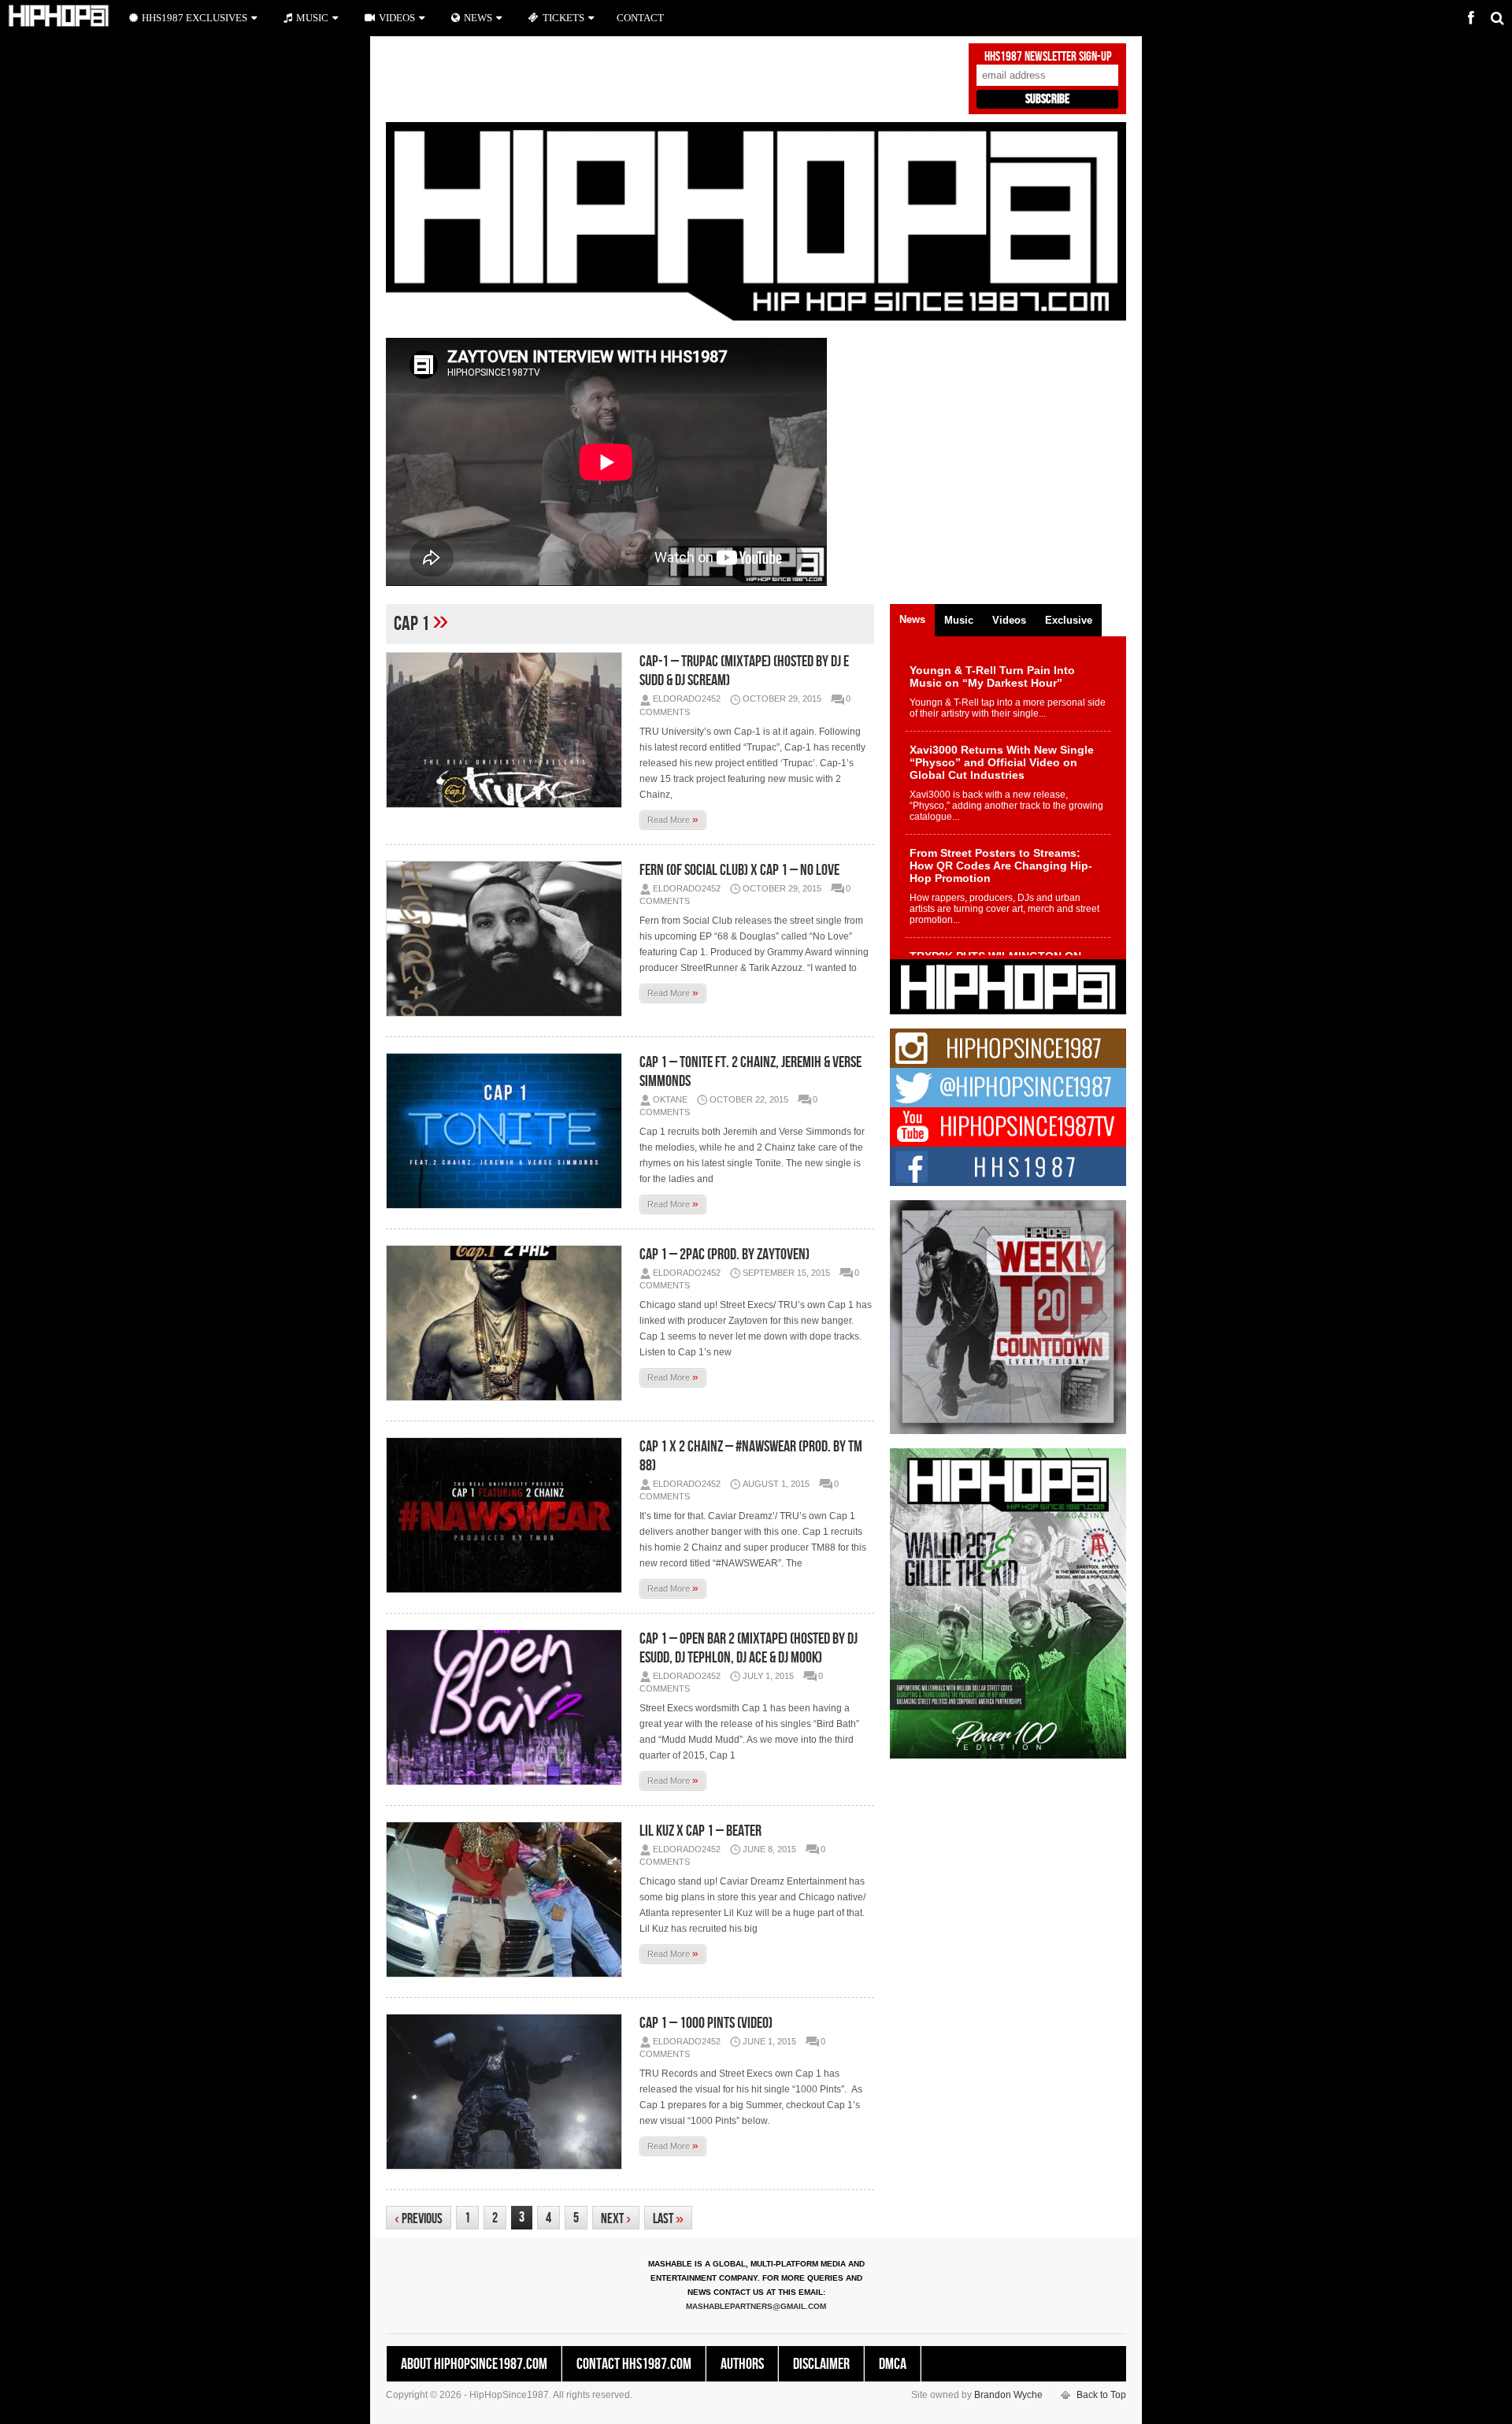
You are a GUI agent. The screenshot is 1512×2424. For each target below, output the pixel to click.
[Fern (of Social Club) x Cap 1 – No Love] (508, 939)
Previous (419, 2219)
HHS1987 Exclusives (195, 18)
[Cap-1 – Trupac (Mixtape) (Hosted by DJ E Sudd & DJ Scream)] (508, 730)
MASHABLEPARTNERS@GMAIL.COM (756, 2306)
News (478, 18)
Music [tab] (959, 620)
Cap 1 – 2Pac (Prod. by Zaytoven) (724, 1255)
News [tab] (912, 619)
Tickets (563, 18)
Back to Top (1101, 2395)
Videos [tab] (1009, 620)
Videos (397, 18)
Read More (673, 819)
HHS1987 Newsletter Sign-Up (1048, 57)
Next (616, 2219)
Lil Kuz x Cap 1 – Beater (700, 1831)
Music (312, 18)
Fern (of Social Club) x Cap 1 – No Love (739, 870)
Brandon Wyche (1008, 2395)
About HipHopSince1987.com (474, 2364)
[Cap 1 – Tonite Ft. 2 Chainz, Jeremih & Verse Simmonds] (508, 1131)
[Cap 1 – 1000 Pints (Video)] (508, 2092)
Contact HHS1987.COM (634, 2364)
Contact (640, 18)
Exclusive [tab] (1069, 620)
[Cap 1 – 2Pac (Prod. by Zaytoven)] (508, 1323)
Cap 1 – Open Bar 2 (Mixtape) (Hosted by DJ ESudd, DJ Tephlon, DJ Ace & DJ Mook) (749, 1648)
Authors (742, 2364)
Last (668, 2219)
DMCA (893, 2364)
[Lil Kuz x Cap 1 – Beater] (508, 1900)
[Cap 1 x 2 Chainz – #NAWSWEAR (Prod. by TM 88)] (508, 1515)
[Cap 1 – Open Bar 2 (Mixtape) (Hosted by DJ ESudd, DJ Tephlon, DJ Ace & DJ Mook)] (508, 1707)
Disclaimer (821, 2364)
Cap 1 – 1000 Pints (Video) (706, 2023)
